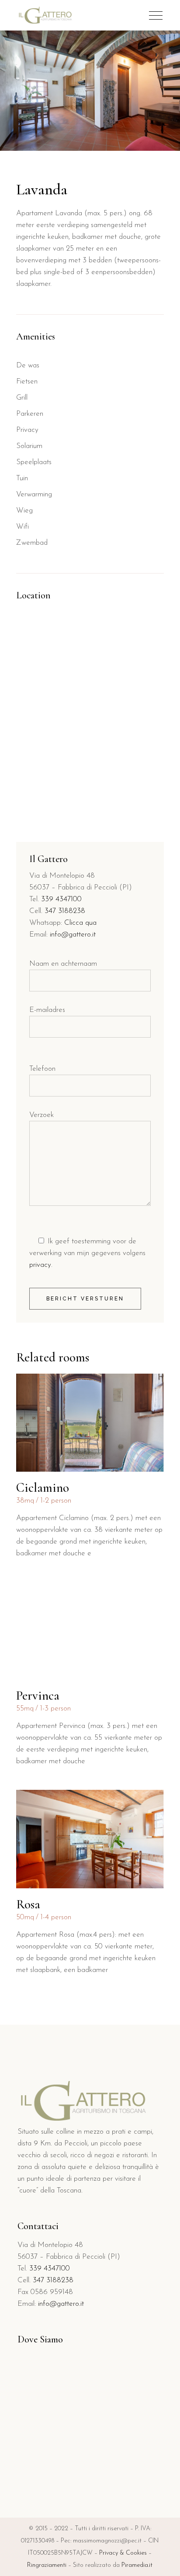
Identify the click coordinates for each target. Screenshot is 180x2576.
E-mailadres (47, 1010)
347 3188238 (65, 911)
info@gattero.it (73, 935)
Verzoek (42, 1115)
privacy (40, 1265)
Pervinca (38, 1695)
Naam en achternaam (63, 964)
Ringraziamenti (47, 2565)
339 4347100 (61, 899)
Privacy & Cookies (123, 2553)
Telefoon (42, 1069)
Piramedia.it (137, 2565)
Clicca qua (80, 923)
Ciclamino (43, 1488)
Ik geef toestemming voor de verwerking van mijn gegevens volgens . (87, 1253)
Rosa (28, 1904)
